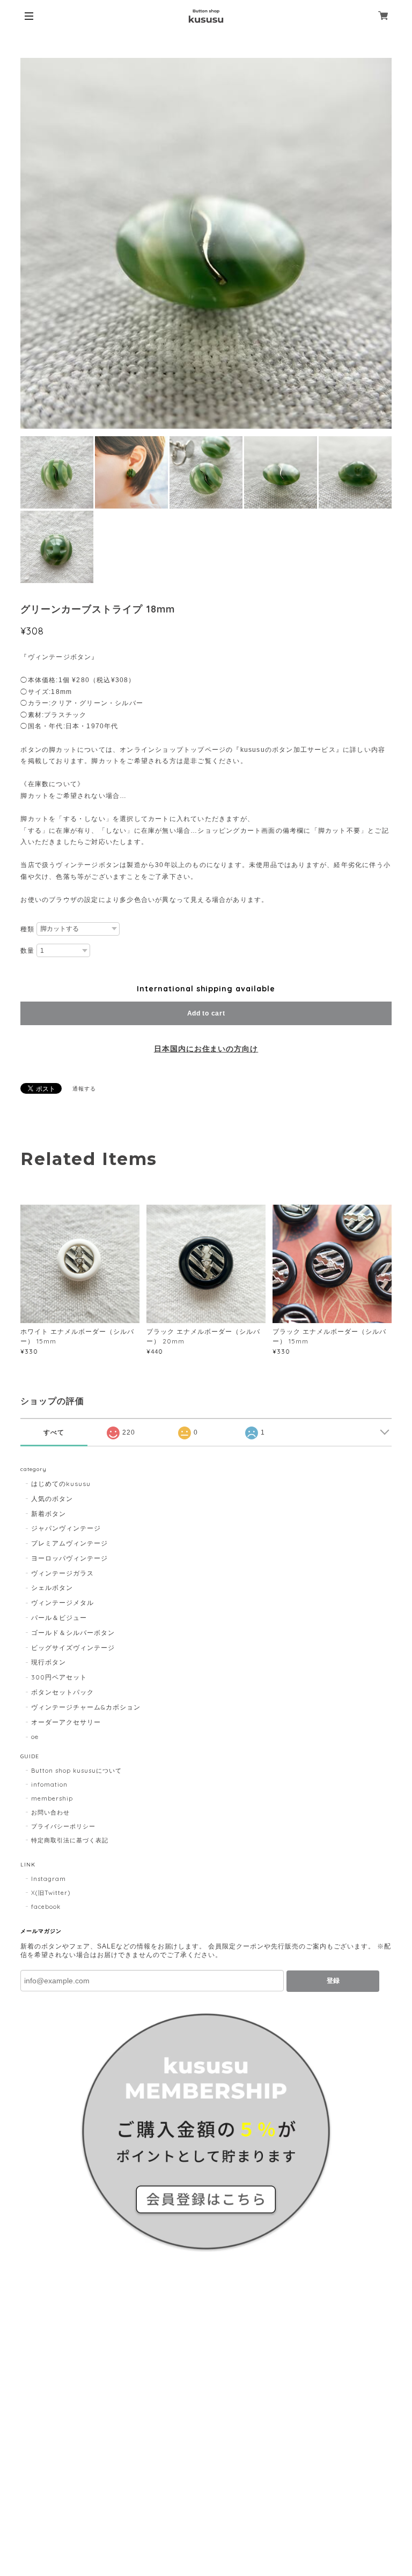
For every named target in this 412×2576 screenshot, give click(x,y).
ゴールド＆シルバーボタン (73, 1633)
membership (52, 1798)
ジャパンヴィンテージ (66, 1528)
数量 (27, 951)
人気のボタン (52, 1499)
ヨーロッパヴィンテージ (69, 1558)
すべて (54, 1432)
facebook (46, 1907)
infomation (49, 1784)
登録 (333, 1981)
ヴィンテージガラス (62, 1573)
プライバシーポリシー (63, 1826)
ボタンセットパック (62, 1692)
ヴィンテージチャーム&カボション (86, 1707)
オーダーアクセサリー (66, 1722)
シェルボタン (52, 1588)
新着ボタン (49, 1514)
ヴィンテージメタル (62, 1603)
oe (35, 1737)
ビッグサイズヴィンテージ (73, 1648)
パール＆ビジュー (59, 1618)
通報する (84, 1089)
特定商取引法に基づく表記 (70, 1840)
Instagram (49, 1879)
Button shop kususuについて (76, 1771)
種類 (27, 929)
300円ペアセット (59, 1677)
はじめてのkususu (61, 1484)
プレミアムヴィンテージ (69, 1543)
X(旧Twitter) (51, 1893)
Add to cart (206, 1013)
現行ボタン (49, 1662)
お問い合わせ (50, 1812)
